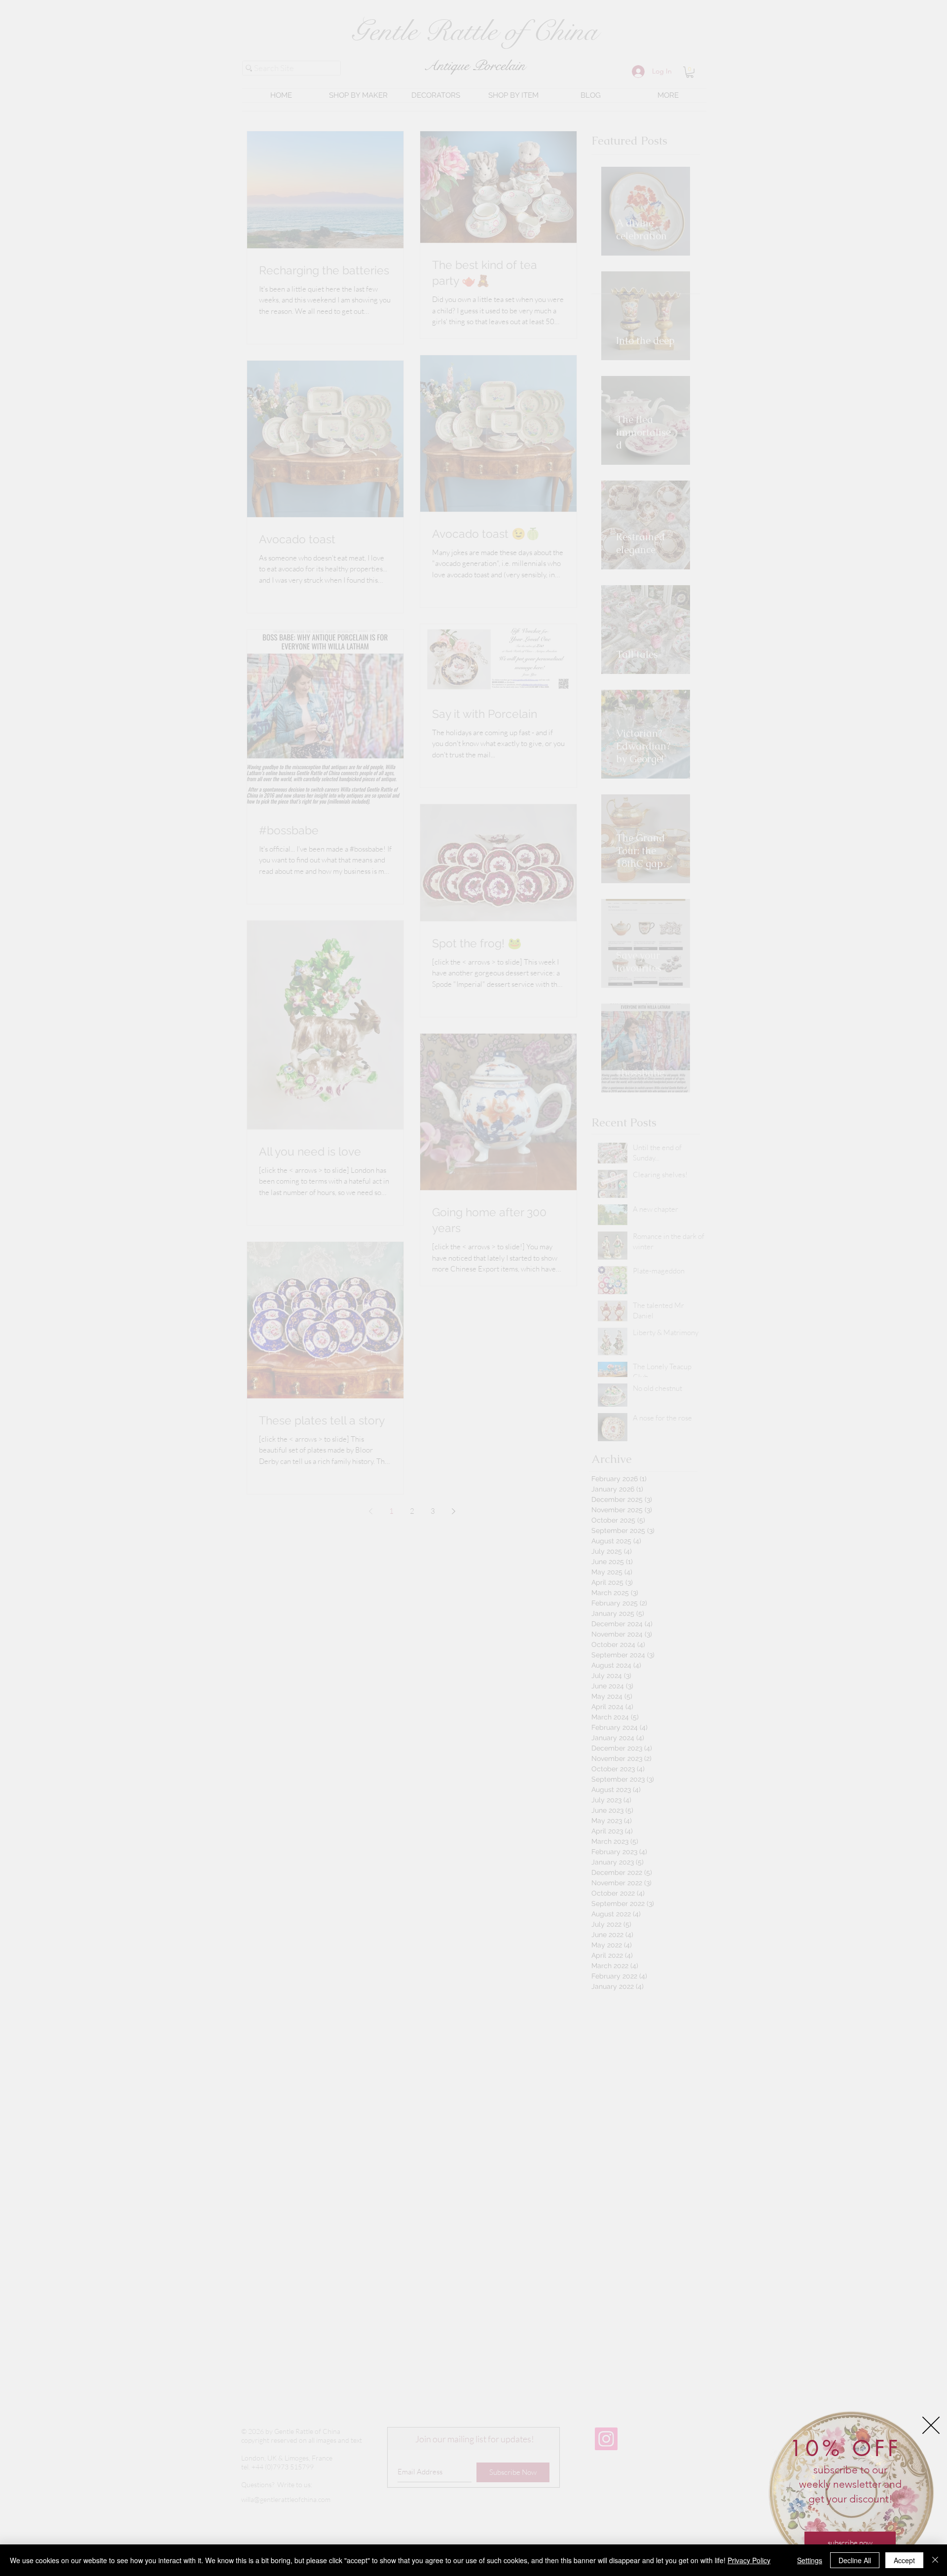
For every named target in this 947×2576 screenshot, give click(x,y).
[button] (931, 2425)
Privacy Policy (749, 2560)
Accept (904, 2560)
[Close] (935, 2560)
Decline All (855, 2560)
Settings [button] (810, 2560)
